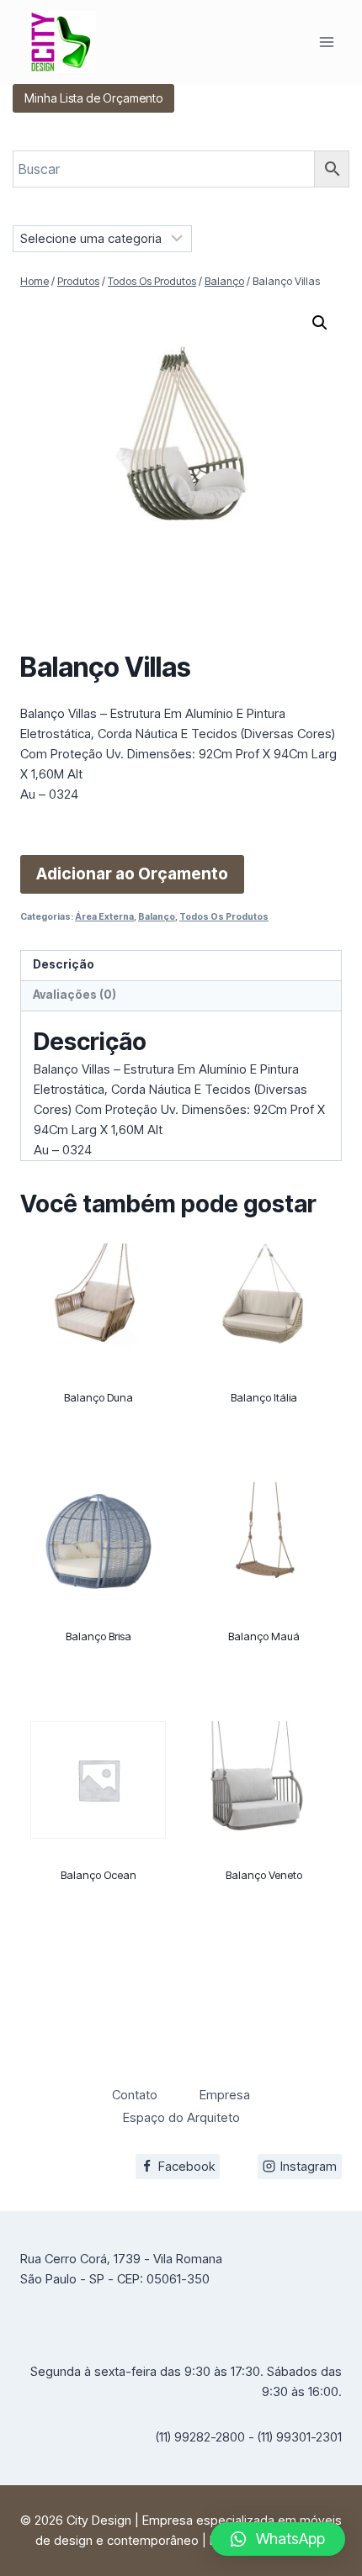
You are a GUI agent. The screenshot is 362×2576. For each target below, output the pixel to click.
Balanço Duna (98, 1397)
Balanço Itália (264, 1397)
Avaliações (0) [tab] (75, 995)
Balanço (157, 917)
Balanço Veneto (264, 1875)
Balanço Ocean (98, 1875)
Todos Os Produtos (224, 917)
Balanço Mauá (264, 1636)
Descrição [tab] (64, 964)
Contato (135, 2095)
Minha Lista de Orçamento (93, 98)
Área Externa (104, 917)
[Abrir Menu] (326, 42)
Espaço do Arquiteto (181, 2117)
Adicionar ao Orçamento (132, 874)
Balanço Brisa (98, 1636)
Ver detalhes (98, 1460)
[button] (320, 323)
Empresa (225, 2095)
